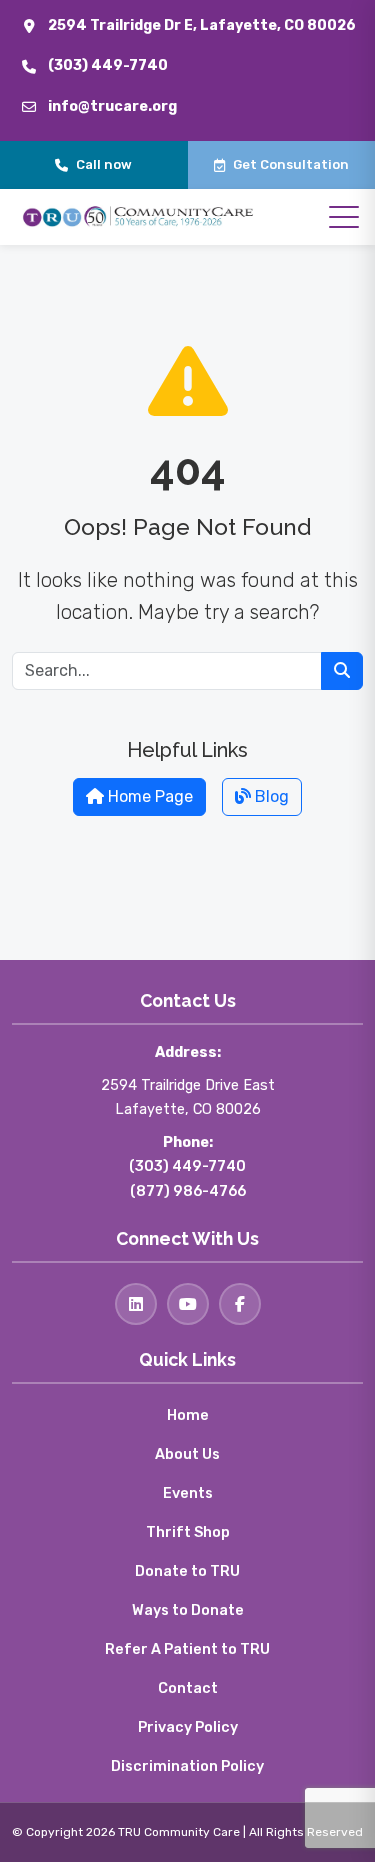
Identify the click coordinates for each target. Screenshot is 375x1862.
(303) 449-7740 (108, 65)
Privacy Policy (188, 1727)
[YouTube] (188, 1304)
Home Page (148, 796)
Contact (188, 1688)
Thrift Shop (188, 1532)
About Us (187, 1454)
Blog (270, 796)
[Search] (342, 671)
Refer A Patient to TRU (187, 1649)
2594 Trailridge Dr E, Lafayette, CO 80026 (202, 25)
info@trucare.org (112, 106)
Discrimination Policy (187, 1766)
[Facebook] (240, 1304)
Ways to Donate (188, 1610)
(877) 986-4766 (188, 1191)
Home (188, 1415)
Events (188, 1493)
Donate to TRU (187, 1571)
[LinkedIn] (136, 1304)
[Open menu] (344, 217)
